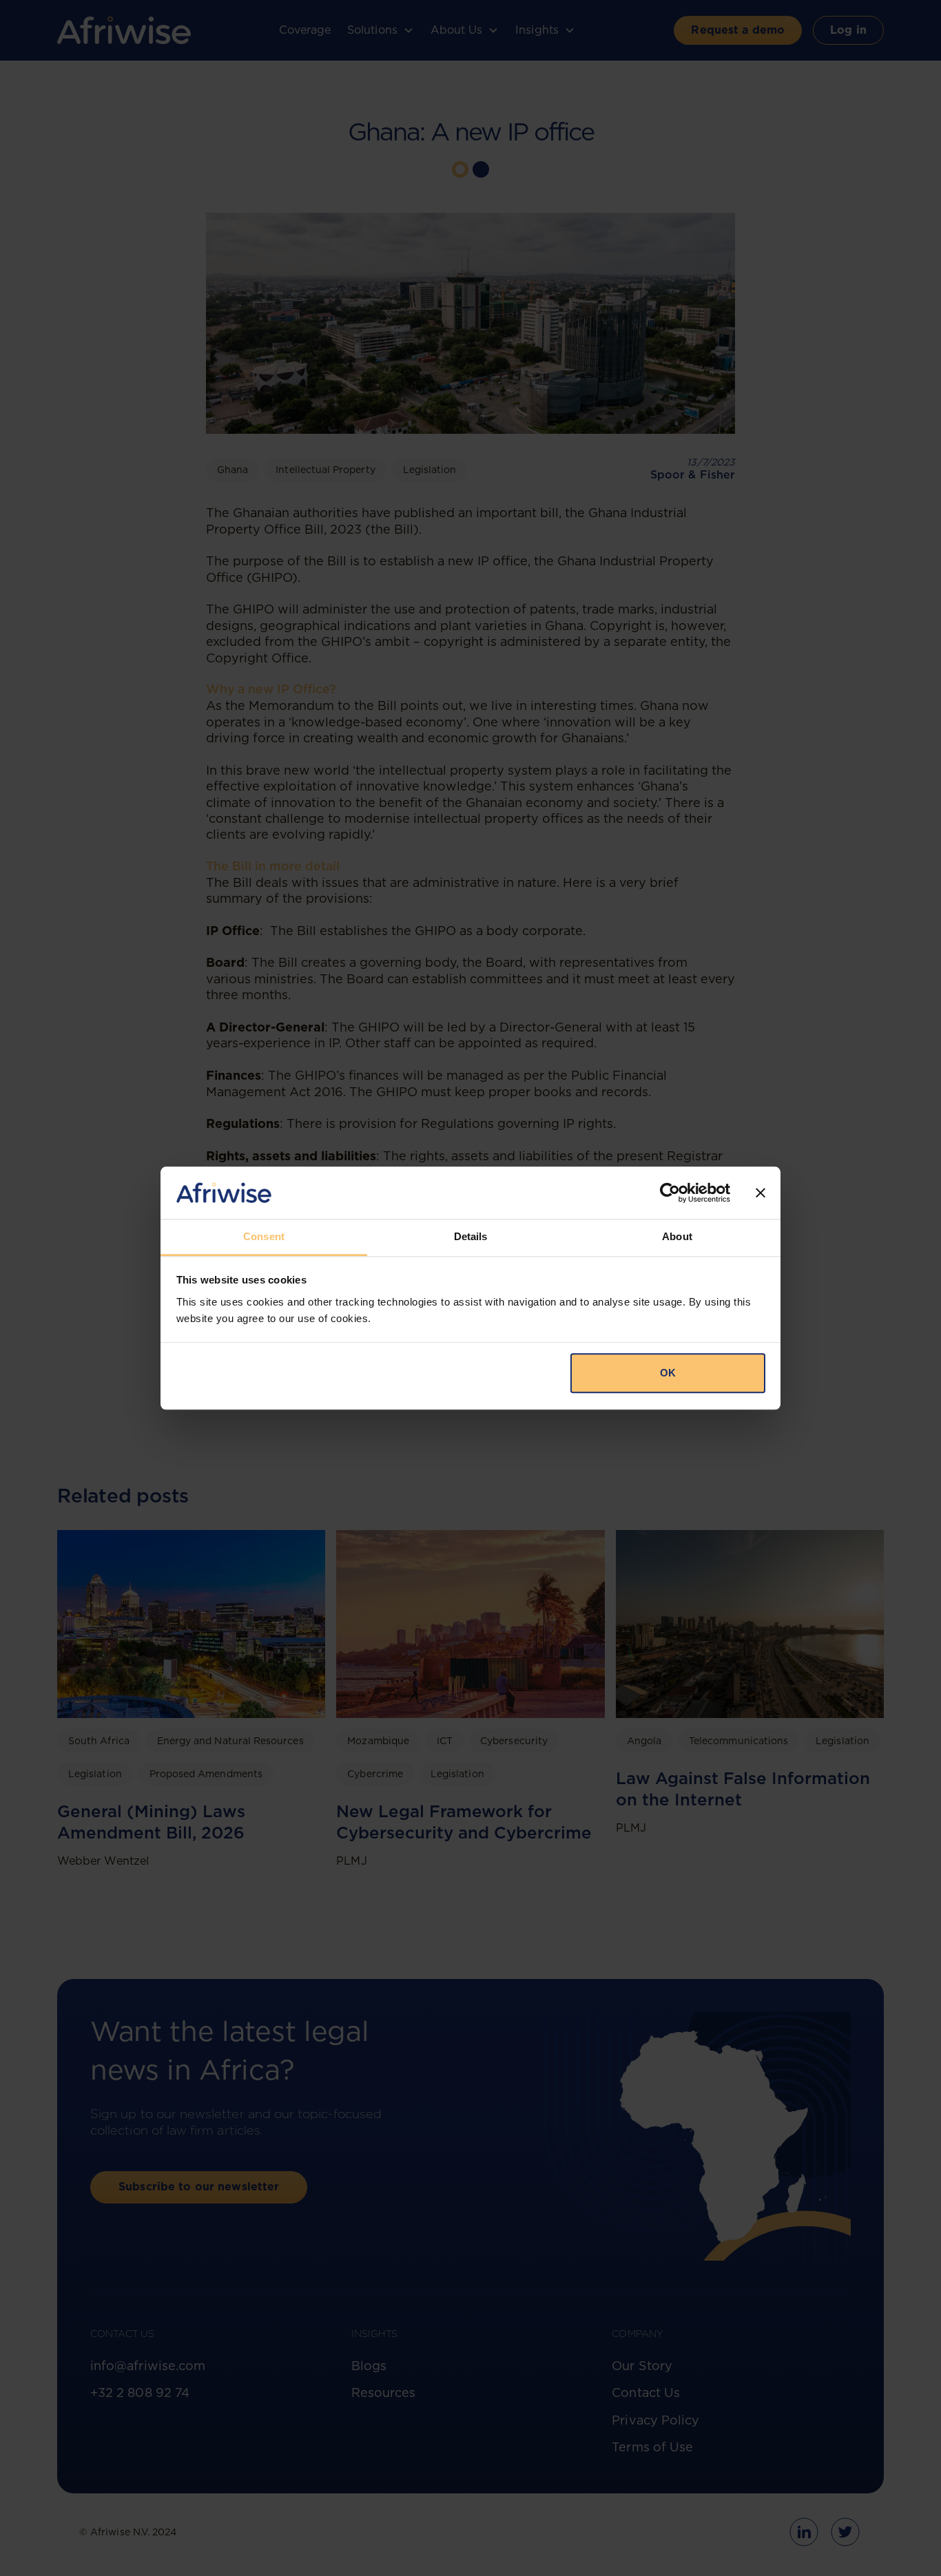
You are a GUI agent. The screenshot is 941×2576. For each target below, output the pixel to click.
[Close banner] (761, 1193)
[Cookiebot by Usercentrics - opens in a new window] (670, 1193)
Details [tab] (471, 1237)
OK (668, 1373)
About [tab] (677, 1237)
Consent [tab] (264, 1237)
